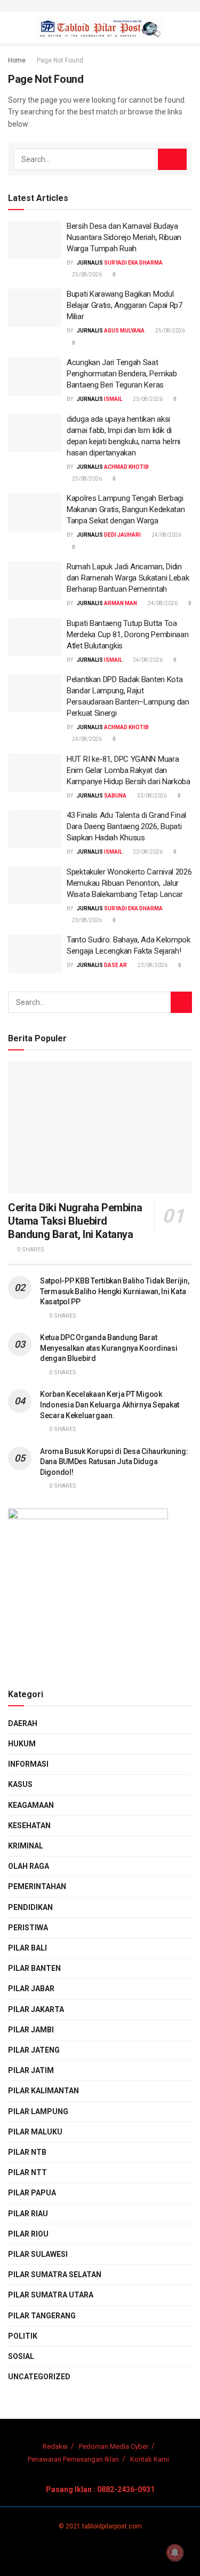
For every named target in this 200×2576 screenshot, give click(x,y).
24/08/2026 (166, 535)
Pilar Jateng (34, 2050)
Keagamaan (31, 1805)
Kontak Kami (150, 2459)
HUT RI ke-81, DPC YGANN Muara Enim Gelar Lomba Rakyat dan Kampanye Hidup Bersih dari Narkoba (129, 770)
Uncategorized (39, 2377)
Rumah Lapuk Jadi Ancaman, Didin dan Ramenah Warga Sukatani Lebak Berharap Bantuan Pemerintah (128, 578)
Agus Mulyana (124, 331)
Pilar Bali (27, 1948)
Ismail (113, 399)
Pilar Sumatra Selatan (55, 2275)
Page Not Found (60, 60)
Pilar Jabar (31, 1989)
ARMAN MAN (121, 603)
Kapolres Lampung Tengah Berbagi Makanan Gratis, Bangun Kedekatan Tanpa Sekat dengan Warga (126, 509)
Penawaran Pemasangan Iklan (73, 2459)
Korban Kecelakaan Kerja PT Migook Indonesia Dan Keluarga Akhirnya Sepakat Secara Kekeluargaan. (110, 1405)
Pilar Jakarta (36, 2009)
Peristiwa (28, 1928)
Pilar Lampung (38, 2111)
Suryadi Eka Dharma (133, 263)
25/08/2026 (86, 274)
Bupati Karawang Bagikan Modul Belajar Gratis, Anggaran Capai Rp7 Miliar (125, 305)
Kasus (20, 1784)
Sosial (21, 2356)
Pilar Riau (28, 2214)
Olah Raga (29, 1866)
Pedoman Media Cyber (114, 2446)
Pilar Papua (32, 2193)
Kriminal (26, 1846)
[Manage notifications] (175, 2552)
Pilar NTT (27, 2172)
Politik (23, 2336)
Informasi (28, 1764)
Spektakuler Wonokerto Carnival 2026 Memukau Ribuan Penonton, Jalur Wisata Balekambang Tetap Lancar (129, 883)
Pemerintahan (37, 1886)
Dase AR (115, 965)
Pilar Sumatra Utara (51, 2295)
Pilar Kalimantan (43, 2091)
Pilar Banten (34, 1968)
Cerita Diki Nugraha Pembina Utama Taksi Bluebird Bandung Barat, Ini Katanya (75, 1221)
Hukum (22, 1744)
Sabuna (115, 796)
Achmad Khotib (126, 467)
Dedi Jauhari (122, 535)
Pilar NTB (27, 2152)
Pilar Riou (28, 2234)
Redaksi (55, 2446)
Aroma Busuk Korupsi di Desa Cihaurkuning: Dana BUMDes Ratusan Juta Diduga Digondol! (114, 1462)
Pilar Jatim (31, 2070)
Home (17, 60)
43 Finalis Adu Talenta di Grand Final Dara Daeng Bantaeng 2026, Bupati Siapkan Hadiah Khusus (126, 826)
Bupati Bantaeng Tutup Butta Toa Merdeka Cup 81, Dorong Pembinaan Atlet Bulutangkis (127, 635)
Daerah (23, 1723)
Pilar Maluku (35, 2132)
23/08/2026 (151, 796)
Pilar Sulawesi (38, 2254)
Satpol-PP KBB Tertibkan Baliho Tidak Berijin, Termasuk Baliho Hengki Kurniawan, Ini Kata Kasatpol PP (114, 1291)
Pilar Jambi (31, 2030)
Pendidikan (30, 1907)
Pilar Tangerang (42, 2316)
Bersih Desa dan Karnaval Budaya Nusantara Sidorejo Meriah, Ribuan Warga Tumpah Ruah (124, 237)
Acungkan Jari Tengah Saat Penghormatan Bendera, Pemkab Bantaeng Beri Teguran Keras (122, 374)
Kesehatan (29, 1825)
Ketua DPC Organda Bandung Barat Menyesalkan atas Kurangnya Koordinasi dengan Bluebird (109, 1348)
